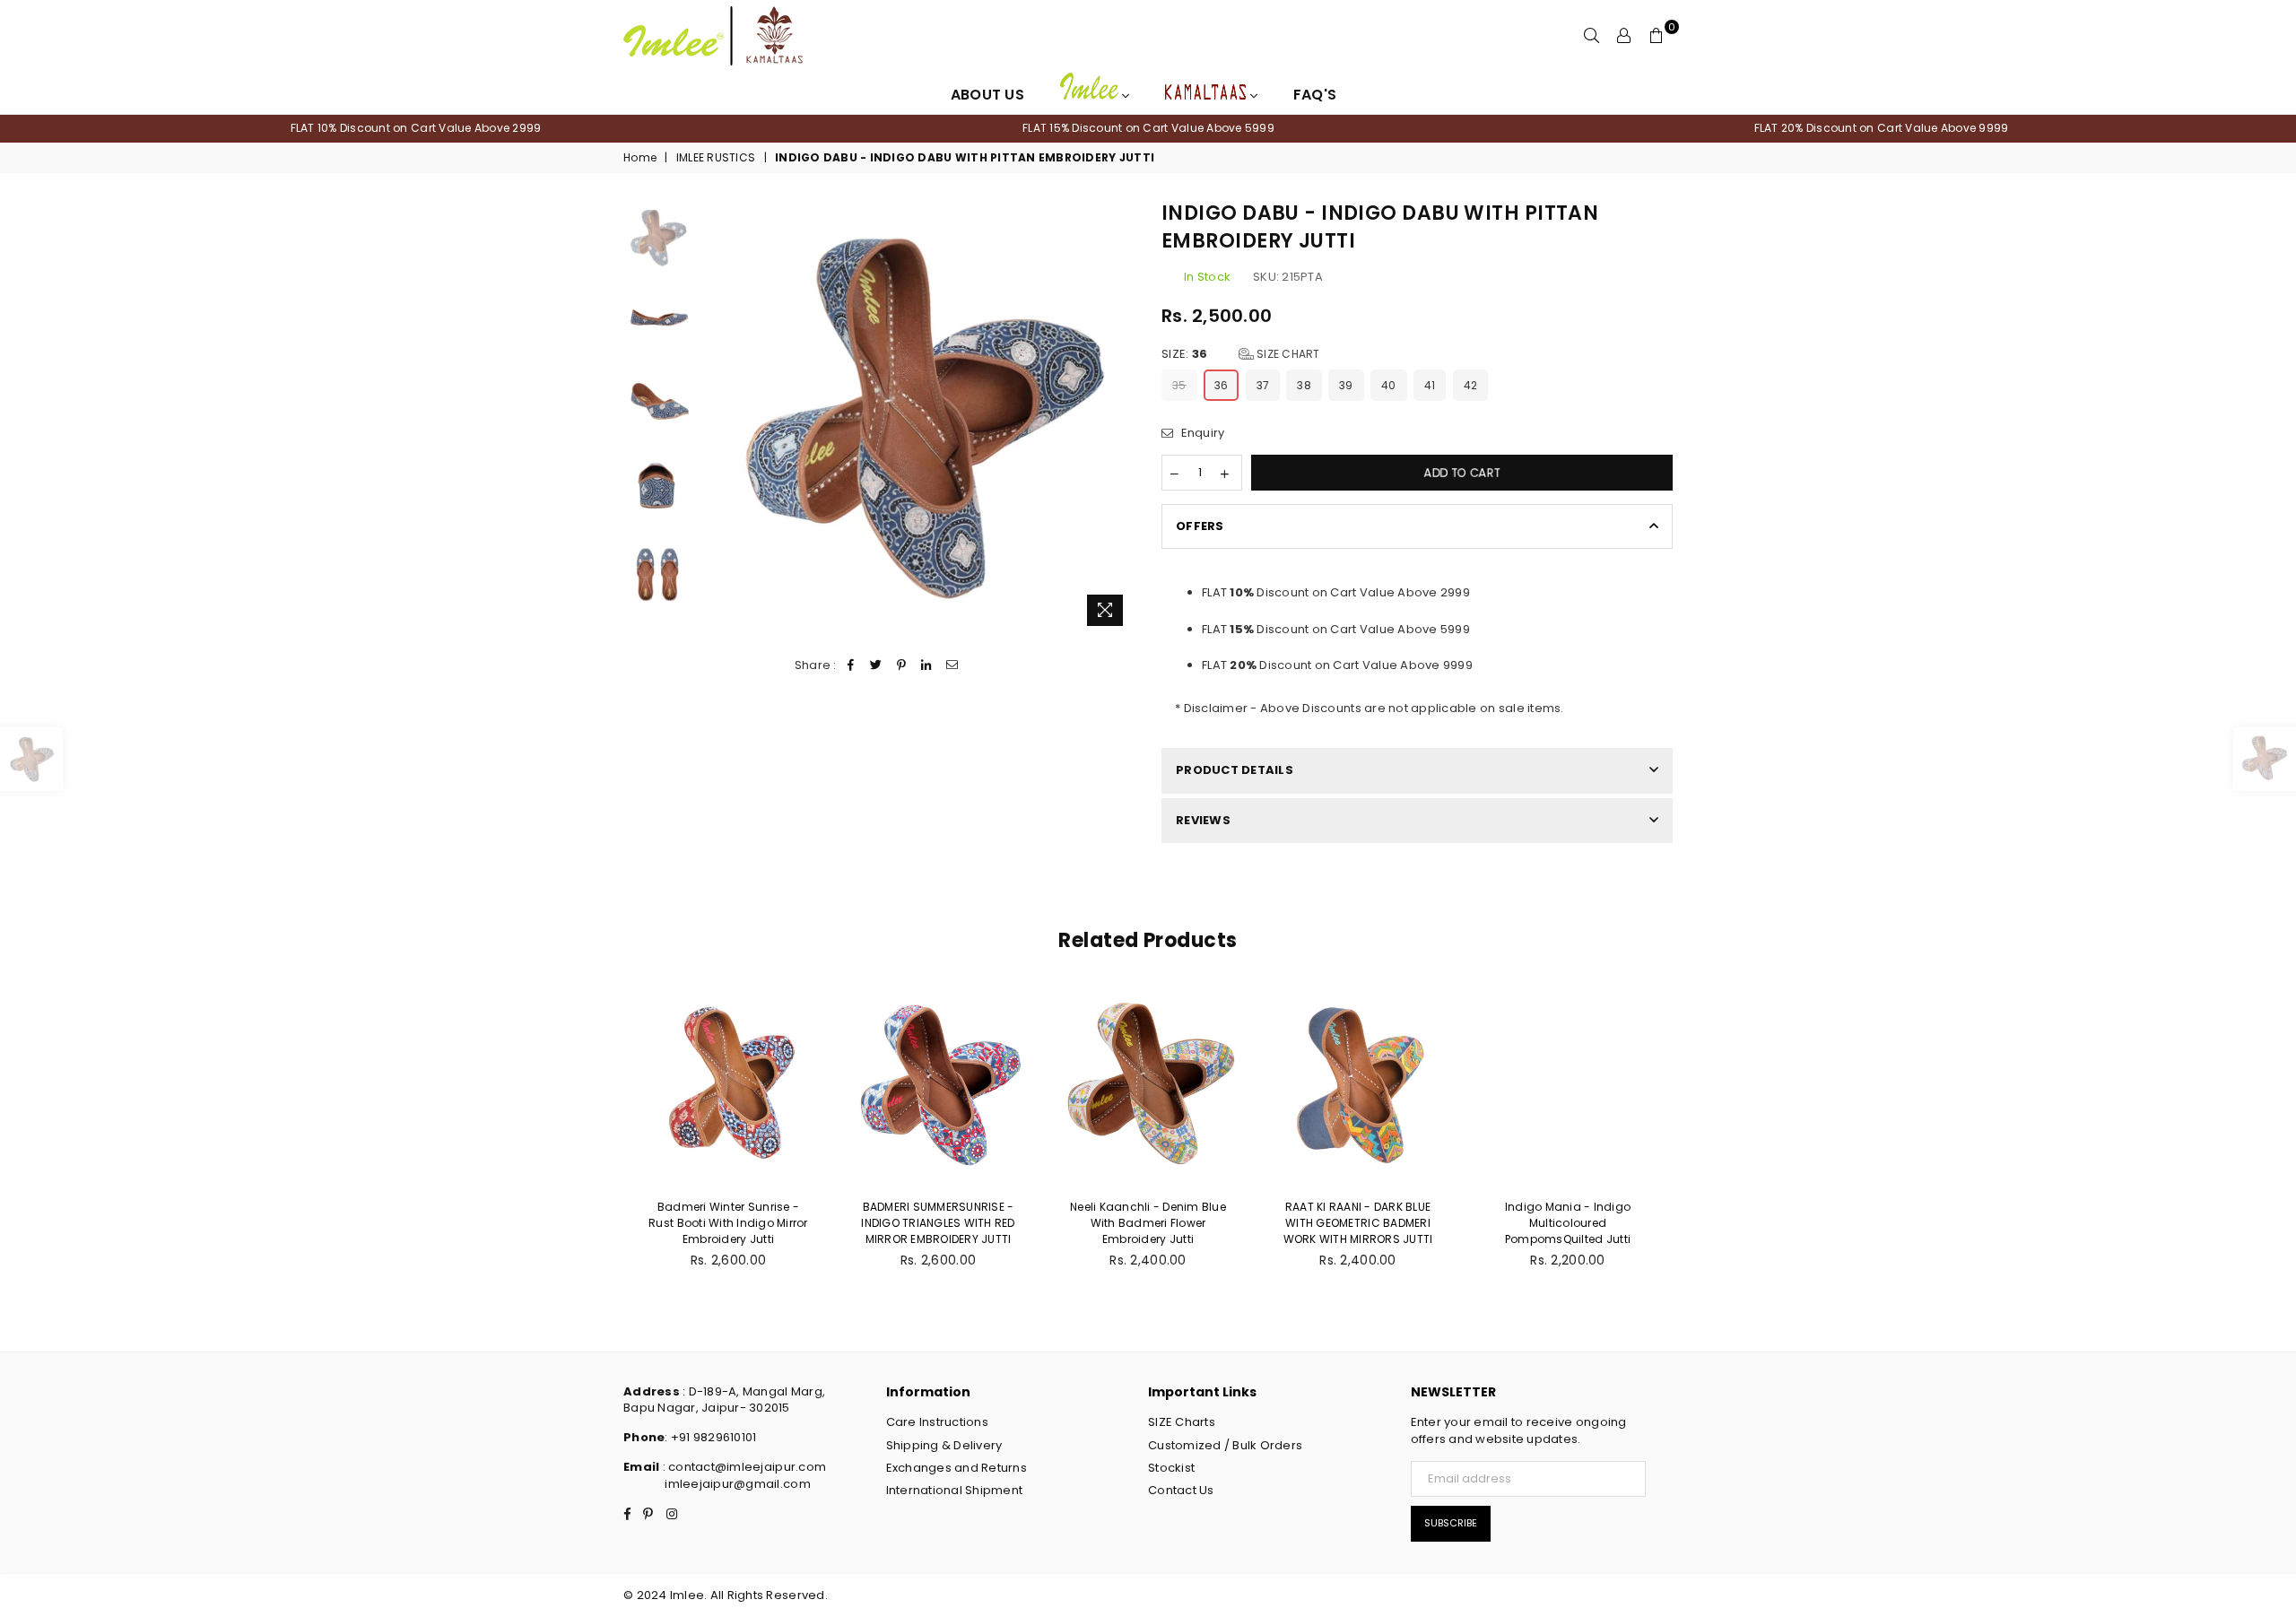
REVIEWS (1203, 820)
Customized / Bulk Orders (1225, 1445)
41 (1430, 385)
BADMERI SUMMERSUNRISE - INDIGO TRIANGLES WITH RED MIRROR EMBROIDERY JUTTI (758, 1223)
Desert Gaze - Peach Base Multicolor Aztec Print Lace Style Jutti (1597, 1223)
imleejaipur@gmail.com (737, 1484)
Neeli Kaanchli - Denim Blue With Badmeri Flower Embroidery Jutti (968, 1223)
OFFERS (1200, 526)
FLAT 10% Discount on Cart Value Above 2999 (416, 128)
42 (1471, 385)
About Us (987, 95)
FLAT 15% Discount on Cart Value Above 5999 (1148, 128)
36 (1222, 385)
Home (640, 158)
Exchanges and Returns (957, 1468)
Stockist (1171, 1468)
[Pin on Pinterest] (902, 665)
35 (1179, 385)
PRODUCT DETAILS (1235, 770)
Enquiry (1201, 433)
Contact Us (1181, 1490)
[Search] (1592, 36)
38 (1304, 385)
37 (1263, 385)
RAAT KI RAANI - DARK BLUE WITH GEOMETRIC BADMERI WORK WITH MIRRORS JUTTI (1177, 1223)
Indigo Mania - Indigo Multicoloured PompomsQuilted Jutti (1387, 1223)
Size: (1241, 354)
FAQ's (1315, 95)
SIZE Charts (1182, 1422)
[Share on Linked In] (927, 665)
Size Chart (1287, 354)
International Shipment (955, 1490)
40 (1389, 385)
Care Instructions (937, 1422)
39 (1346, 385)
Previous (716, 417)
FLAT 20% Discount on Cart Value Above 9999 (1882, 128)
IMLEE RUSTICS (716, 158)
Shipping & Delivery (944, 1445)
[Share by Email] (952, 665)
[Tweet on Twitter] (876, 665)
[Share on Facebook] (851, 665)
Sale (1527, 998)
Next (1119, 417)
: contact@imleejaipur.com (743, 1467)
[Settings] (1624, 36)
